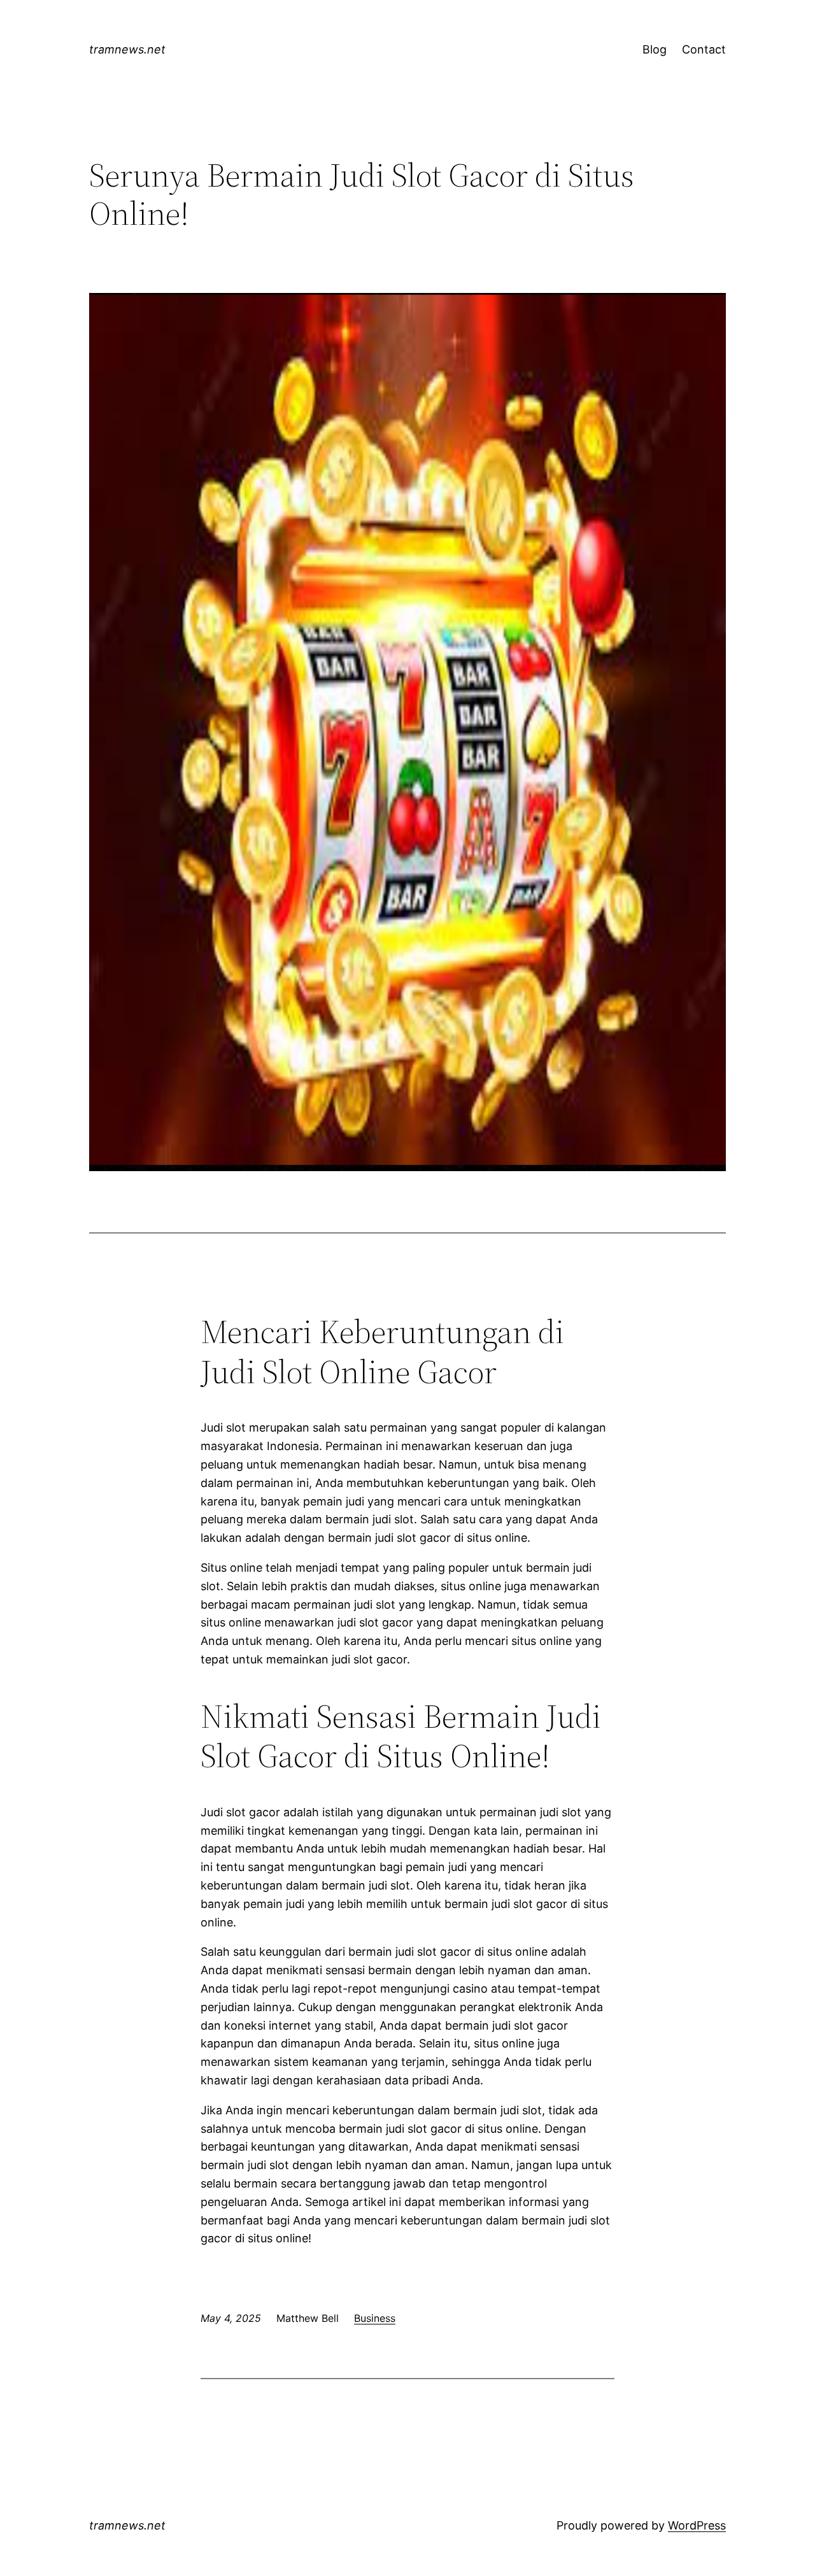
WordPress (697, 2525)
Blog (655, 49)
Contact (704, 49)
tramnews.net (127, 49)
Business (375, 2318)
